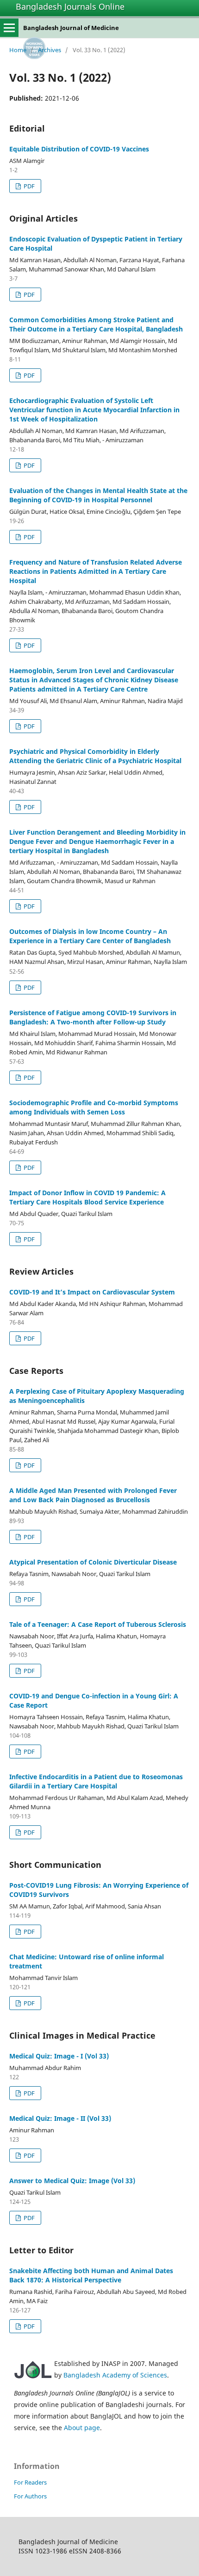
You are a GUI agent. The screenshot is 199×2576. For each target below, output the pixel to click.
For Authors (30, 2496)
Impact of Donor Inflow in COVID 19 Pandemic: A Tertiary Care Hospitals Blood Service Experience (87, 1197)
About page (82, 2428)
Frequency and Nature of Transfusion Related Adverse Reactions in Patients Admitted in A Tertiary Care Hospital (96, 571)
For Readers (30, 2482)
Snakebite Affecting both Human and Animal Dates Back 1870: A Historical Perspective (91, 2275)
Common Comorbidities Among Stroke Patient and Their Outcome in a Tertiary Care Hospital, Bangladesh (96, 324)
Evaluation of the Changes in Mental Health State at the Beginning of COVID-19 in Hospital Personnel (98, 495)
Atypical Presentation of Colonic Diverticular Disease (93, 1562)
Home (18, 50)
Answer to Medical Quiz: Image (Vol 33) (72, 2181)
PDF (28, 186)
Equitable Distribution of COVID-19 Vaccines (79, 149)
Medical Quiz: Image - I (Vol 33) (59, 2056)
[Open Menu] (9, 28)
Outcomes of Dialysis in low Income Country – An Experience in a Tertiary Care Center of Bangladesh (90, 936)
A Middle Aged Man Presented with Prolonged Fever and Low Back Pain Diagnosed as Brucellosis (93, 1495)
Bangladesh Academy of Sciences (115, 2375)
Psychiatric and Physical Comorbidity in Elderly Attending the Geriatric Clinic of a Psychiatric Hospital (95, 756)
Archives (50, 50)
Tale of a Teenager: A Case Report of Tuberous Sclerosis (98, 1624)
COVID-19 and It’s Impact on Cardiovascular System (92, 1292)
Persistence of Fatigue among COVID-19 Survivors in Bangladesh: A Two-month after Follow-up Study (93, 1017)
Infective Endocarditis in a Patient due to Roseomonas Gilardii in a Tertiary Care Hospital (96, 1781)
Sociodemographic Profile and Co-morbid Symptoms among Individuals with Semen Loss (94, 1107)
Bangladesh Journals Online (70, 6)
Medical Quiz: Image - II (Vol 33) (60, 2118)
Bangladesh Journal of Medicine (71, 28)
